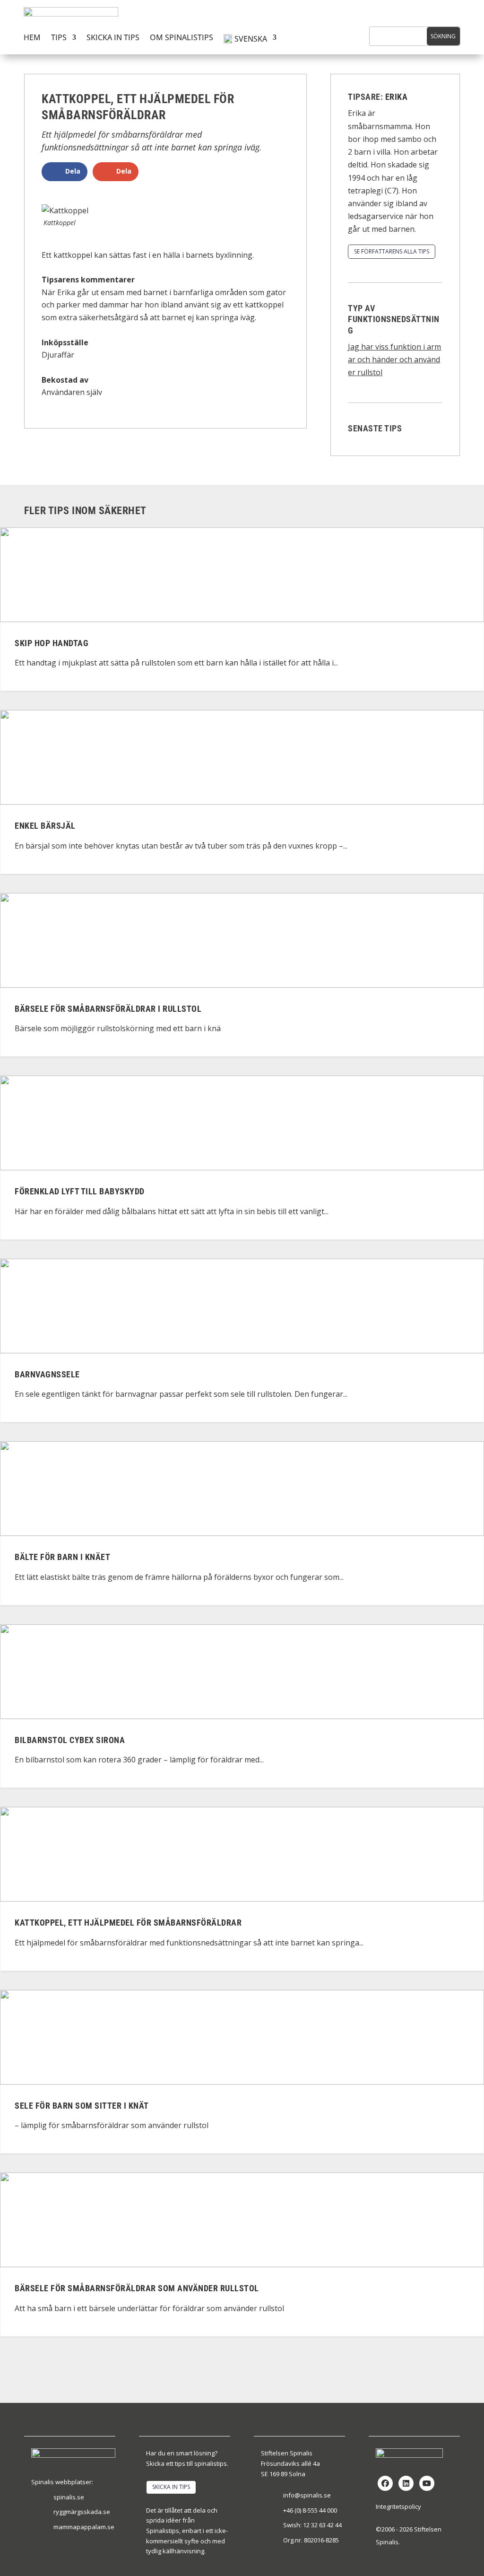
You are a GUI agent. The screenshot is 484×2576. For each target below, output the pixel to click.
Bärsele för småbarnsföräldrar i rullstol (108, 1009)
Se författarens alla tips (392, 251)
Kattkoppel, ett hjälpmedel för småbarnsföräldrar (128, 1923)
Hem (32, 38)
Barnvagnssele (47, 1374)
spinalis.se (69, 2497)
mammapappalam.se (84, 2527)
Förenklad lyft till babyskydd (80, 1192)
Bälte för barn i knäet (62, 1557)
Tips (59, 38)
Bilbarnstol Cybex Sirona (70, 1740)
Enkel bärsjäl (45, 826)
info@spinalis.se (307, 2495)
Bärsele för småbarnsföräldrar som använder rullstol (137, 2289)
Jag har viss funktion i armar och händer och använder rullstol (394, 359)
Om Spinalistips (181, 38)
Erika (397, 97)
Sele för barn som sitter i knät (82, 2106)
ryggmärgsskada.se (82, 2512)
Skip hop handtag (52, 643)
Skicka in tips (113, 38)
